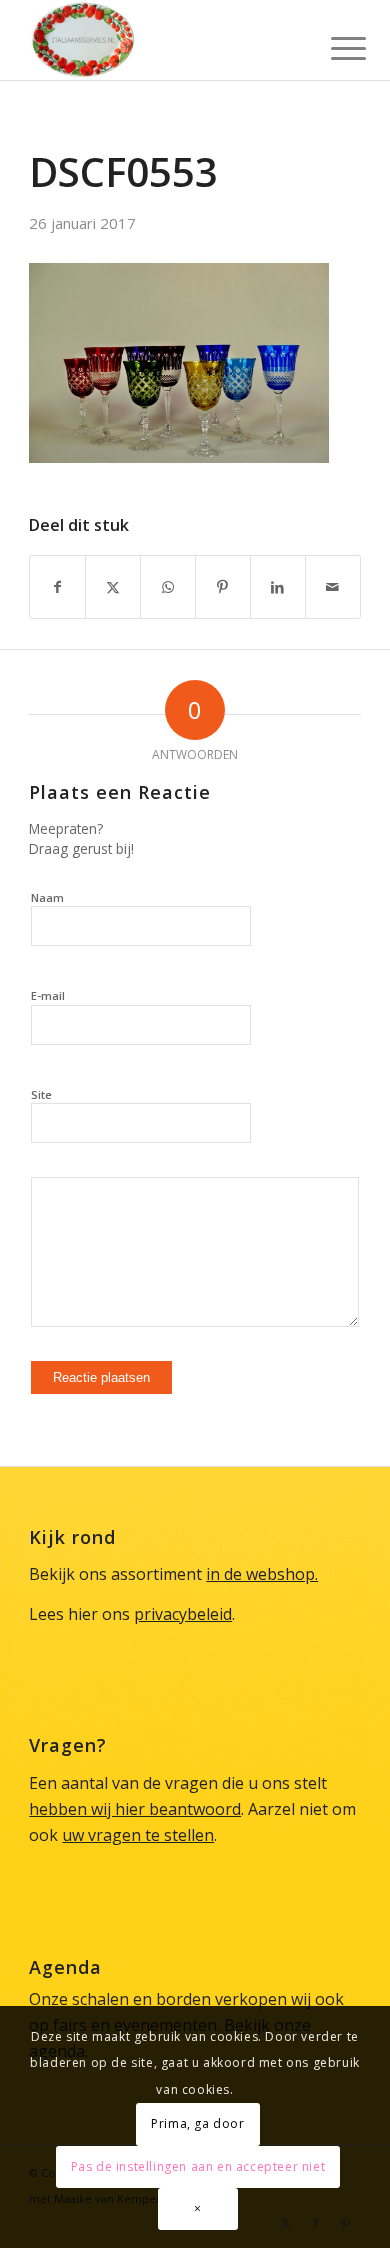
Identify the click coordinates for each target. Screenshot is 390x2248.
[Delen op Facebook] (57, 587)
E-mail (48, 995)
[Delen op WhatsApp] (168, 587)
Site (41, 1094)
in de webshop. (262, 1574)
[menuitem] (333, 42)
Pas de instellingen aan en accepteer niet (198, 2166)
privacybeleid (183, 1614)
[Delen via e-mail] (333, 587)
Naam (47, 897)
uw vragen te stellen (138, 1835)
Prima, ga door (197, 2123)
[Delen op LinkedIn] (278, 587)
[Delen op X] (113, 587)
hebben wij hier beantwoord (135, 1809)
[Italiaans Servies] (161, 40)
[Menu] (333, 42)
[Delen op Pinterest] (223, 587)
